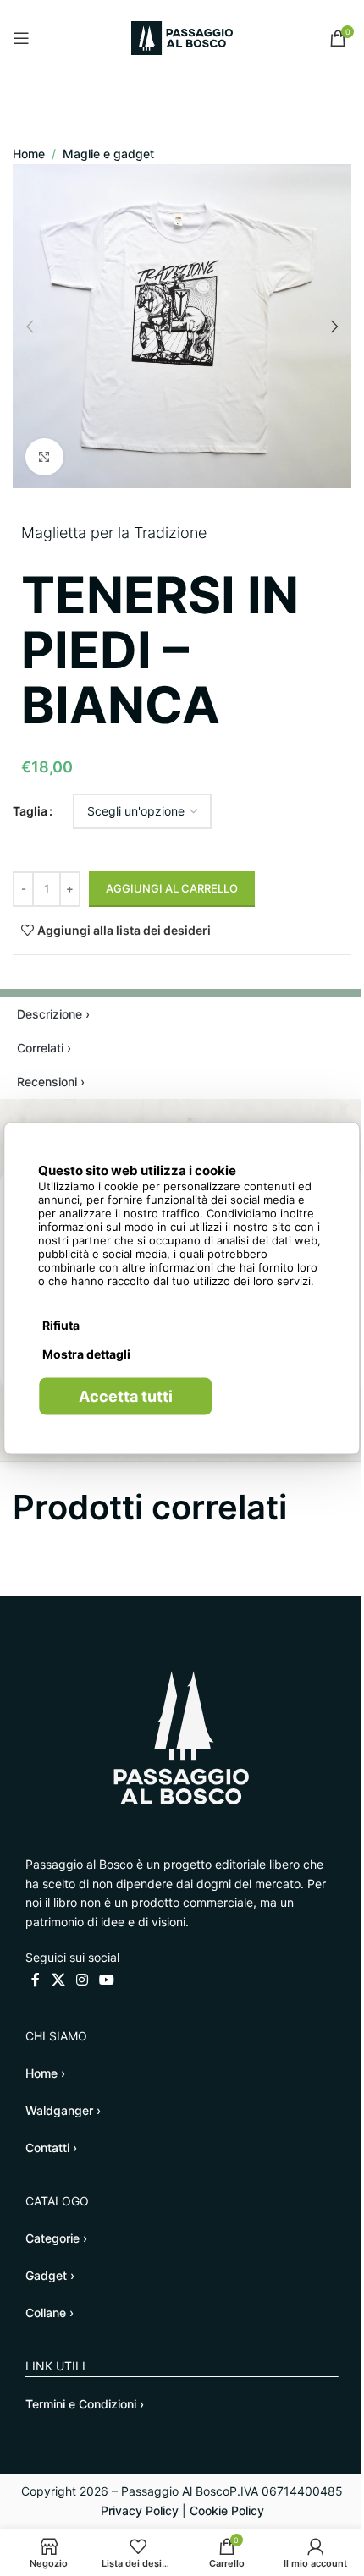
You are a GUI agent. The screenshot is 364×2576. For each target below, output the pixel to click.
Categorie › (56, 2238)
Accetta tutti (126, 1395)
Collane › (50, 2312)
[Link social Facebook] (36, 1980)
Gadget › (50, 2275)
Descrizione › (53, 1014)
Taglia (30, 811)
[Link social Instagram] (82, 1980)
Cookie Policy (227, 2510)
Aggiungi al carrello (172, 888)
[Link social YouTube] (107, 1980)
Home (29, 154)
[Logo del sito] (182, 37)
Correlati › (44, 1048)
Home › (45, 2073)
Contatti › (51, 2148)
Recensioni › (51, 1082)
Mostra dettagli (86, 1353)
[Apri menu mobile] (21, 38)
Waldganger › (63, 2110)
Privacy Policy (140, 2510)
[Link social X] (58, 1980)
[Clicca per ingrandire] (44, 457)
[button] (30, 327)
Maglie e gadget (108, 154)
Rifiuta (61, 1324)
